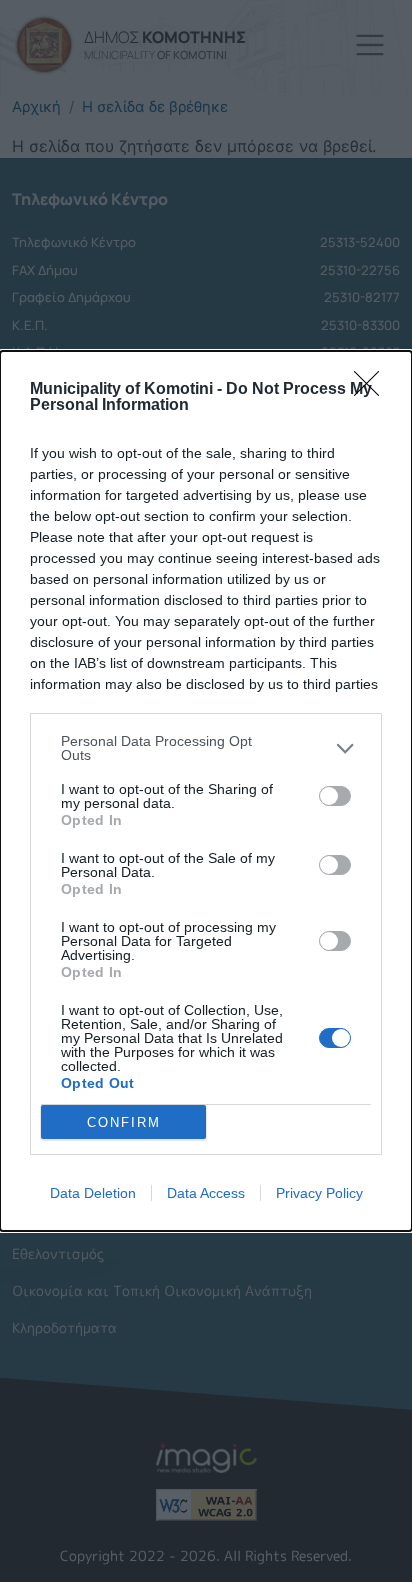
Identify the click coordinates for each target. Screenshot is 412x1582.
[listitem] (206, 748)
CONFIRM (124, 1122)
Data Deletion (93, 1193)
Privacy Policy (319, 1193)
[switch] (335, 796)
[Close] (373, 390)
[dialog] (206, 791)
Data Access (206, 1193)
